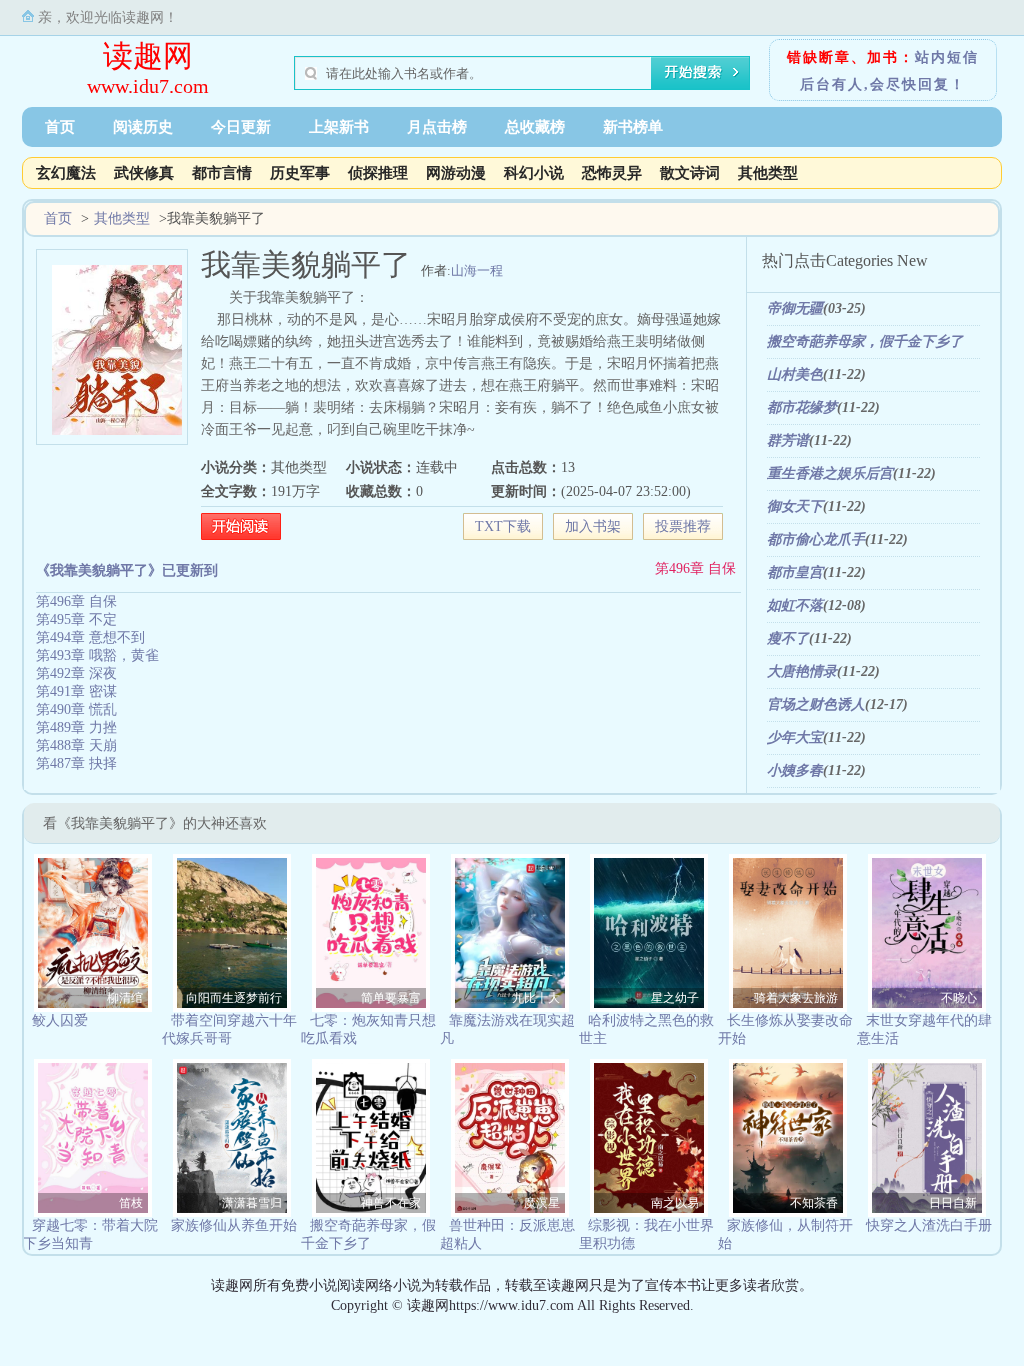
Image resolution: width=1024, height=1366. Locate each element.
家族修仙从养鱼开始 (234, 1225)
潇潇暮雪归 (252, 1203)
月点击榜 (437, 127)
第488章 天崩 (76, 745)
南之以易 (675, 1203)
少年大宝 (795, 737)
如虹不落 (795, 605)
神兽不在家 (391, 1203)
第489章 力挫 (76, 727)
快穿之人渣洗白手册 (929, 1225)
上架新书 (339, 127)
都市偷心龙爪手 (816, 539)
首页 (60, 127)
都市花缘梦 (802, 407)
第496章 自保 (695, 568)
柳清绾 (125, 998)
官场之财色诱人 (816, 704)
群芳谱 (788, 440)
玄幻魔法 (66, 173)
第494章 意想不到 (90, 637)
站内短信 (947, 57)
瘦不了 (788, 638)
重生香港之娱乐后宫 (830, 473)
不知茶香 (814, 1203)
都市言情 (222, 173)
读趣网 (148, 55)
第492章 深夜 (76, 673)
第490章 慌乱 (76, 709)
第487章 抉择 (76, 763)
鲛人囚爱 (60, 1020)
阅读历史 (143, 127)
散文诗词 (690, 173)
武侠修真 (144, 173)
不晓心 (959, 998)
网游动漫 (456, 173)
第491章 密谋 (76, 691)
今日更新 (241, 127)
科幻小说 (534, 173)
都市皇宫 (795, 572)
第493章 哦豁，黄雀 (97, 655)
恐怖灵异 (612, 173)
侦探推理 (378, 173)
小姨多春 (795, 770)
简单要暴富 (391, 998)
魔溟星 (542, 1203)
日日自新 (953, 1203)
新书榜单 (633, 127)
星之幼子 (675, 998)
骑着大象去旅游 (796, 998)
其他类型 (768, 173)
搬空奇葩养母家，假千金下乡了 (865, 341)
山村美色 (795, 374)
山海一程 (477, 270)
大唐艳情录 (802, 671)
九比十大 (536, 998)
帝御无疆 (795, 308)
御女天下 (795, 506)
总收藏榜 (535, 127)
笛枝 (131, 1203)
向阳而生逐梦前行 (234, 998)
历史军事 (300, 173)
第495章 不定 (76, 619)
